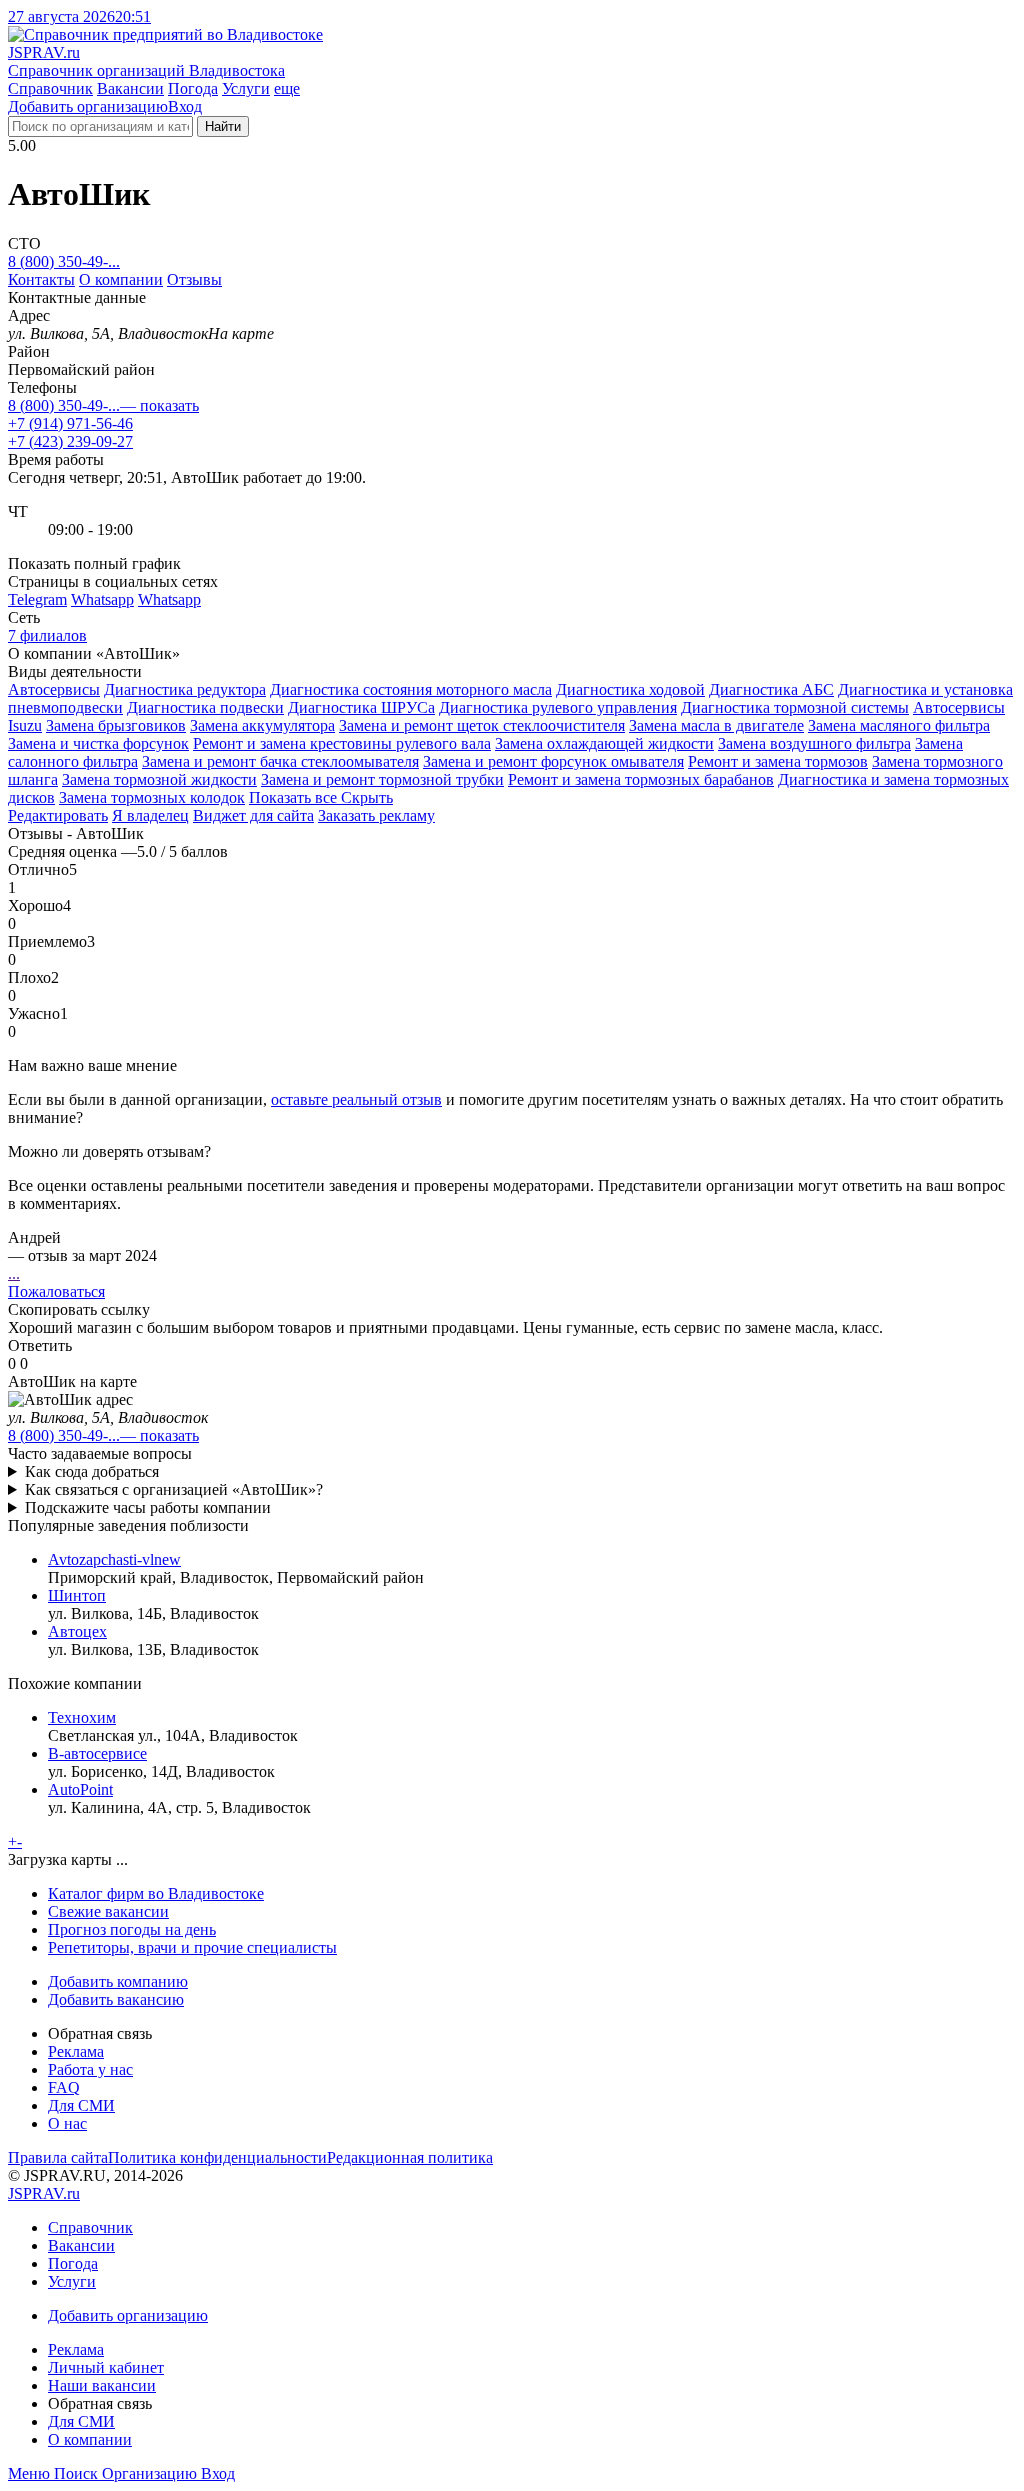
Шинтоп (77, 1595)
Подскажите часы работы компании (148, 1507)
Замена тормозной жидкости (159, 779)
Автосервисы (54, 689)
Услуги (246, 88)
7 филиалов (47, 635)
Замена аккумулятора (262, 725)
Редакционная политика (410, 2157)
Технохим (82, 1717)
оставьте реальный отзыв (356, 1099)
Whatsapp (102, 599)
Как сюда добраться (92, 1471)
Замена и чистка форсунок (98, 743)
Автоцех (77, 1631)
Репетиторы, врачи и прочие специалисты (192, 1947)
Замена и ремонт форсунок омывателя (553, 761)
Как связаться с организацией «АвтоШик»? (174, 1489)
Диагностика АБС (771, 689)
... (14, 1273)
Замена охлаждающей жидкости (604, 743)
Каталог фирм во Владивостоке (156, 1893)
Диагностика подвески (205, 707)
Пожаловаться (56, 1291)
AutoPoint (80, 1789)
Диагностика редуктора (185, 689)
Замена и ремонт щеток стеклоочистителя (482, 725)
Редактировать (58, 815)
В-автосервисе (97, 1753)
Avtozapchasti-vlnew (114, 1559)
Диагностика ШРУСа (361, 707)
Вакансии (130, 88)
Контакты (41, 279)
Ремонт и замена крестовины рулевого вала (342, 743)
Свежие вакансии (108, 1911)
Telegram (37, 599)
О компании (121, 279)
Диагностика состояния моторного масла (411, 689)
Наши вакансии (102, 2385)
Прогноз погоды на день (132, 1929)
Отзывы (194, 279)
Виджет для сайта (253, 815)
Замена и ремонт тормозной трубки (382, 779)
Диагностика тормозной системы (795, 707)
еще (287, 88)
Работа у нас (90, 2069)
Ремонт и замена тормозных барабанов (641, 779)
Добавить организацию (88, 106)
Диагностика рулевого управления (558, 707)
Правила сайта (58, 2157)
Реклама (76, 2051)
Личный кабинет (106, 2367)
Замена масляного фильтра (899, 725)
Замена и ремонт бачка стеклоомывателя (280, 761)
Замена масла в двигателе (716, 725)
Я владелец (150, 815)
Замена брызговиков (116, 725)
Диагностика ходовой (630, 689)
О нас (67, 2123)
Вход (185, 106)
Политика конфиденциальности (217, 2157)
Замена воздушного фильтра (814, 743)
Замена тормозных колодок (152, 797)
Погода (193, 88)
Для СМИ (81, 2105)
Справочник (50, 88)
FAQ (64, 2087)
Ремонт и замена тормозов (778, 761)
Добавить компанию (118, 1981)
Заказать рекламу (376, 815)
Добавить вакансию (116, 1999)
